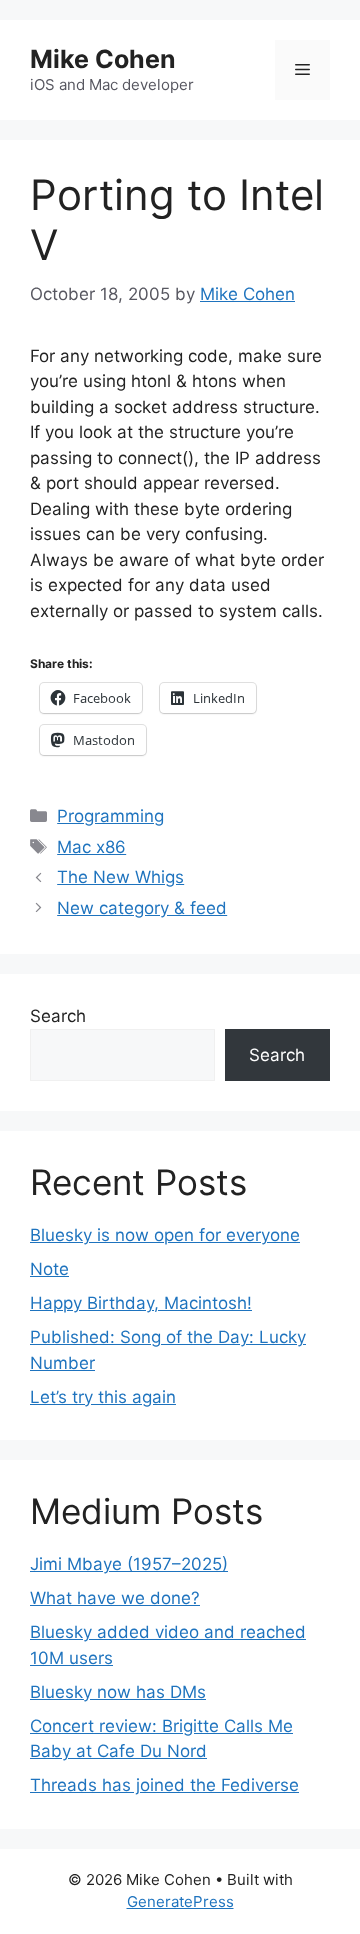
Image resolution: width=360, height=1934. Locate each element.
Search (58, 1016)
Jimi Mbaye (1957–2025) (129, 1564)
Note (49, 1269)
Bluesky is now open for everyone (165, 1235)
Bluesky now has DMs (118, 1692)
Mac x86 (91, 847)
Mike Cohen (103, 59)
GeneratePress (180, 1901)
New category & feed (142, 908)
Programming (110, 816)
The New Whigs (120, 877)
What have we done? (115, 1598)
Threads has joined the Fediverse (164, 1785)
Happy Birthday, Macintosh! (141, 1303)
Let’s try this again (103, 1397)
